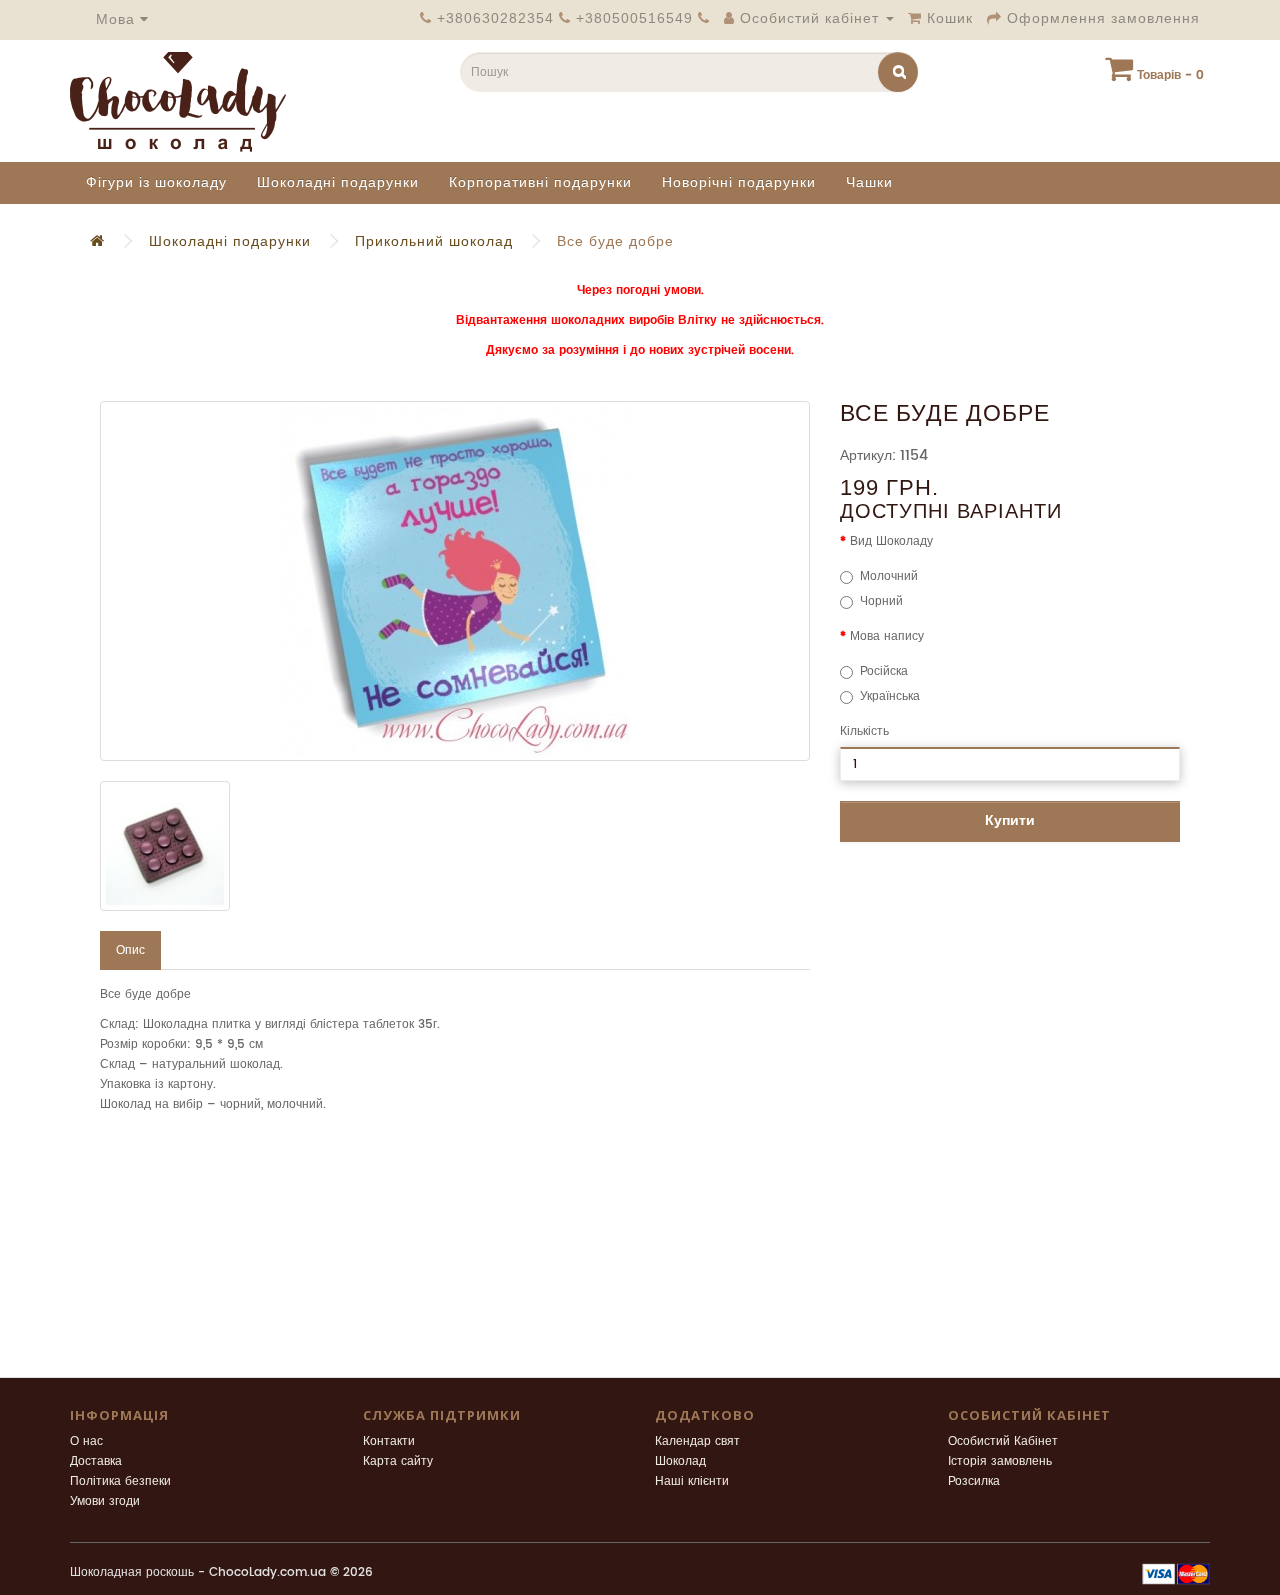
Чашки (869, 182)
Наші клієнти (692, 1481)
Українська (890, 696)
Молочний (889, 576)
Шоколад (680, 1461)
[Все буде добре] (455, 581)
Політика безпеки (120, 1481)
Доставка (96, 1461)
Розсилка (974, 1481)
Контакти (389, 1441)
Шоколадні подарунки (338, 182)
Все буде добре (615, 241)
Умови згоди (105, 1501)
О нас (86, 1441)
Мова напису (887, 636)
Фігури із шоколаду (156, 182)
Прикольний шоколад (434, 241)
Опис (130, 950)
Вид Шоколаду (891, 541)
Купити (1010, 820)
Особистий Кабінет (1003, 1441)
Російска (884, 671)
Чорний (881, 601)
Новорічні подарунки (739, 182)
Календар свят (697, 1441)
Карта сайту (398, 1461)
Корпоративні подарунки (540, 182)
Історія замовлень (1000, 1461)
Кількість (864, 731)
